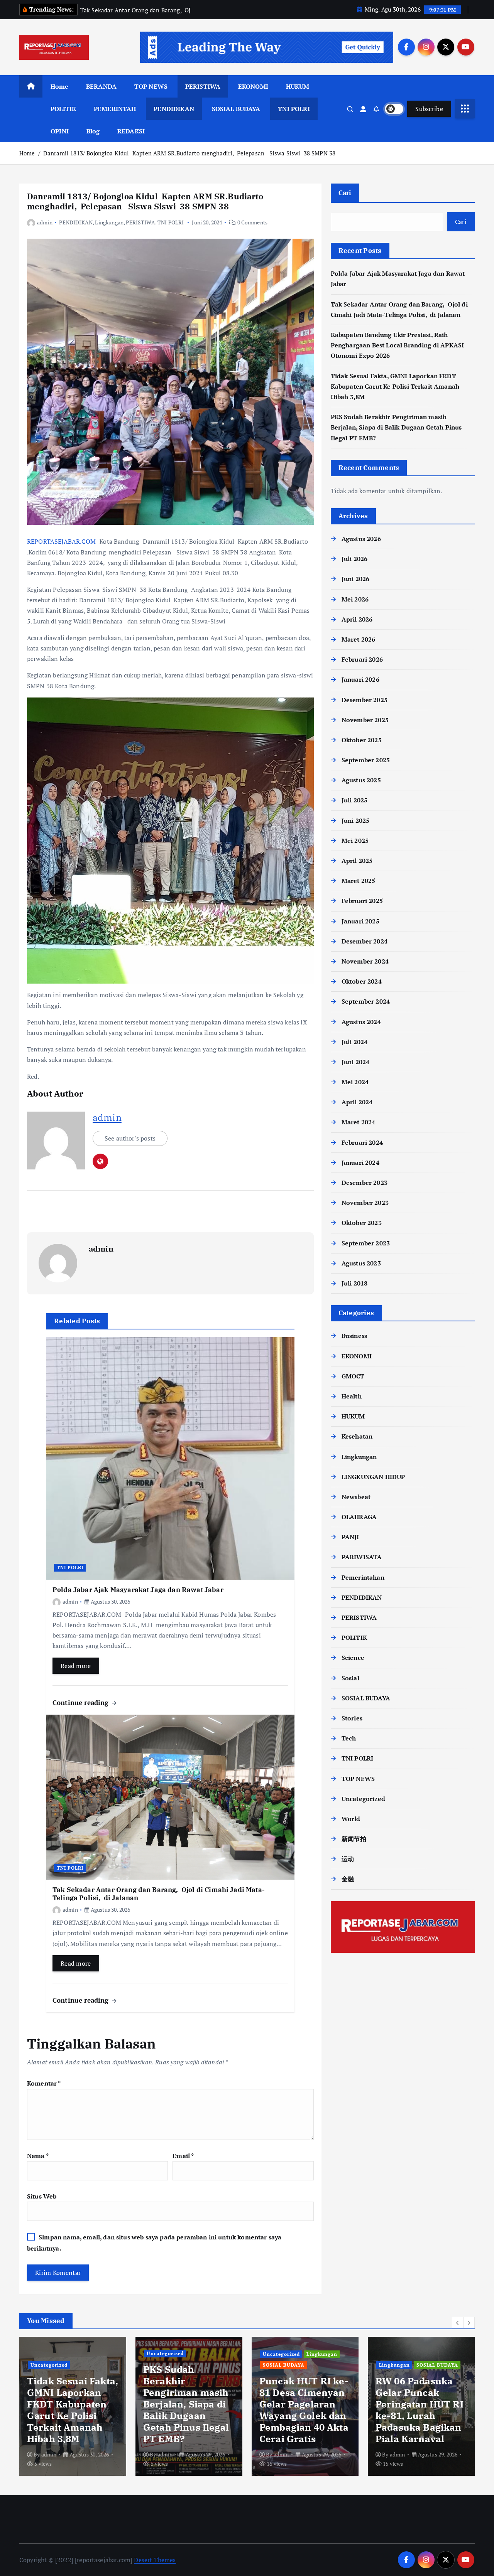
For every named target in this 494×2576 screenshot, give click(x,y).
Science (353, 1658)
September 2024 (366, 1001)
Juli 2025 (354, 800)
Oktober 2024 (362, 981)
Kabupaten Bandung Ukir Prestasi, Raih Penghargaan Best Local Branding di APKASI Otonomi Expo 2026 (398, 345)
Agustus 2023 (361, 1263)
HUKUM (298, 86)
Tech (349, 1738)
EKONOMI (253, 86)
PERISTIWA (203, 86)
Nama (38, 2156)
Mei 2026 (355, 599)
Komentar (44, 2083)
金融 (348, 1879)
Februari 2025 (362, 901)
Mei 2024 (355, 1082)
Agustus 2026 (361, 539)
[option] (73, 2406)
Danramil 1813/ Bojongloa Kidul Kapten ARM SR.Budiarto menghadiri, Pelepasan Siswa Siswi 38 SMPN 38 (189, 153)
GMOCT (353, 1376)
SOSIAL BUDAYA (236, 109)
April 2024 (357, 1102)
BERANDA (101, 86)
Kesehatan (357, 1436)
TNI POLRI (294, 109)
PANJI (350, 1537)
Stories (352, 1718)
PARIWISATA (362, 1557)
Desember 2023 (365, 1183)
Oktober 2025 (362, 740)
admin (45, 222)
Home (60, 86)
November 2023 (365, 1203)
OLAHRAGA (359, 1517)
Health (352, 1396)
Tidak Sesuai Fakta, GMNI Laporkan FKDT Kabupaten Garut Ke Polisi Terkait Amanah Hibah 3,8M (395, 386)
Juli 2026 (354, 559)
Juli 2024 (354, 1042)
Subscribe (429, 109)
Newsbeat (356, 1497)
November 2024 (365, 961)
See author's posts (130, 1138)
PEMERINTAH (115, 109)
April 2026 (357, 619)
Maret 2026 (359, 639)
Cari (345, 193)
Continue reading (82, 1702)
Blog (93, 131)
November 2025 (365, 720)
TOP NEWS (151, 86)
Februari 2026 (362, 659)
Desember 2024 (365, 941)
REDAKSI (131, 131)
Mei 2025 (355, 841)
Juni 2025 (355, 820)
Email (183, 2156)
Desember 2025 (365, 700)
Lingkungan (109, 222)
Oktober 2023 (362, 1223)
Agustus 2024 (361, 1022)
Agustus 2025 (361, 780)
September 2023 (366, 1243)
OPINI (60, 131)
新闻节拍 (354, 1839)
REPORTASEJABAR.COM (61, 541)
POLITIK (63, 109)
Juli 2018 (354, 1283)
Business (354, 1336)
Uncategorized (363, 1799)
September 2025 (366, 760)
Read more (76, 1666)
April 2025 (357, 861)
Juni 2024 (355, 1062)
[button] (458, 2323)
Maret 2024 (359, 1122)
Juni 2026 (355, 579)
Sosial (350, 1678)
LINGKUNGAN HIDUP (373, 1477)
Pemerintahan (363, 1577)
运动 (348, 1859)
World (351, 1819)
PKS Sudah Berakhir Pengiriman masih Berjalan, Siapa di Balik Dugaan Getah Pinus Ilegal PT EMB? (396, 427)
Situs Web (42, 2196)
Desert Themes (155, 2560)
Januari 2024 (360, 1162)
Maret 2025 (359, 881)
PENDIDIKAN (174, 109)
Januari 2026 (360, 679)
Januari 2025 (360, 921)
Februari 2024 (362, 1142)
